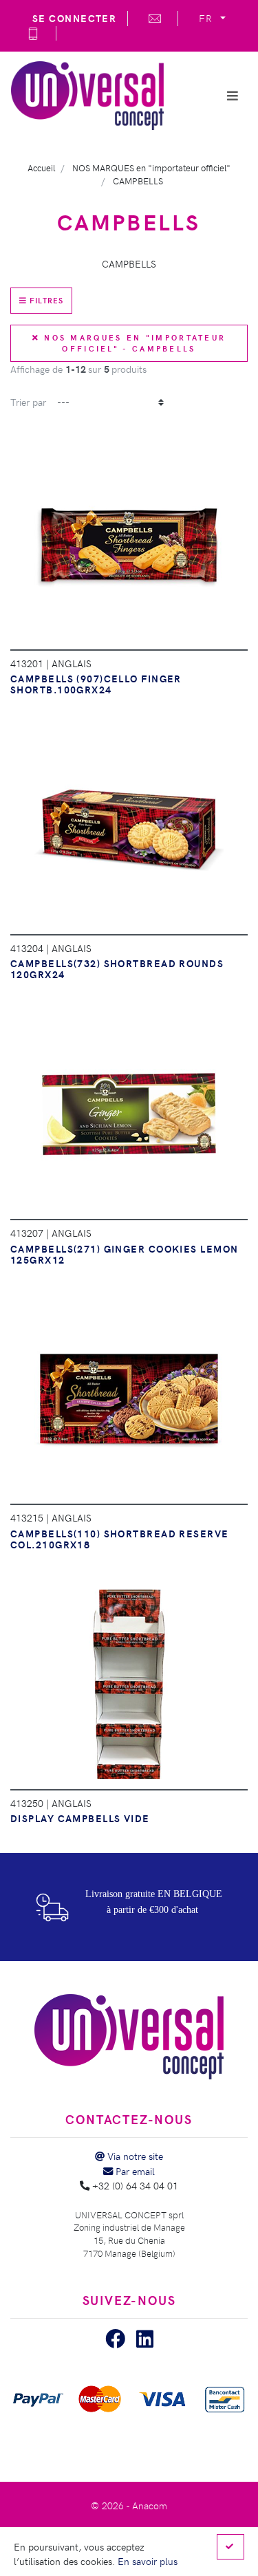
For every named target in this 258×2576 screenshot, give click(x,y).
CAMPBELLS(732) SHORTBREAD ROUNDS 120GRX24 (117, 968)
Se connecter (74, 18)
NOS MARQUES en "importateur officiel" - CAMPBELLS (133, 343)
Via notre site (134, 2156)
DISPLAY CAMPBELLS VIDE (80, 1818)
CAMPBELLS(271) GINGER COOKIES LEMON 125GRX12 (124, 1254)
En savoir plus (148, 2561)
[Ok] (230, 2547)
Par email (134, 2171)
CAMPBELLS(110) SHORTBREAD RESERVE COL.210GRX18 (120, 1539)
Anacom (150, 2505)
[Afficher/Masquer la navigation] (233, 96)
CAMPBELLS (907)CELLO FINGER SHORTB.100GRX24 (96, 684)
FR (208, 18)
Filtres (45, 300)
